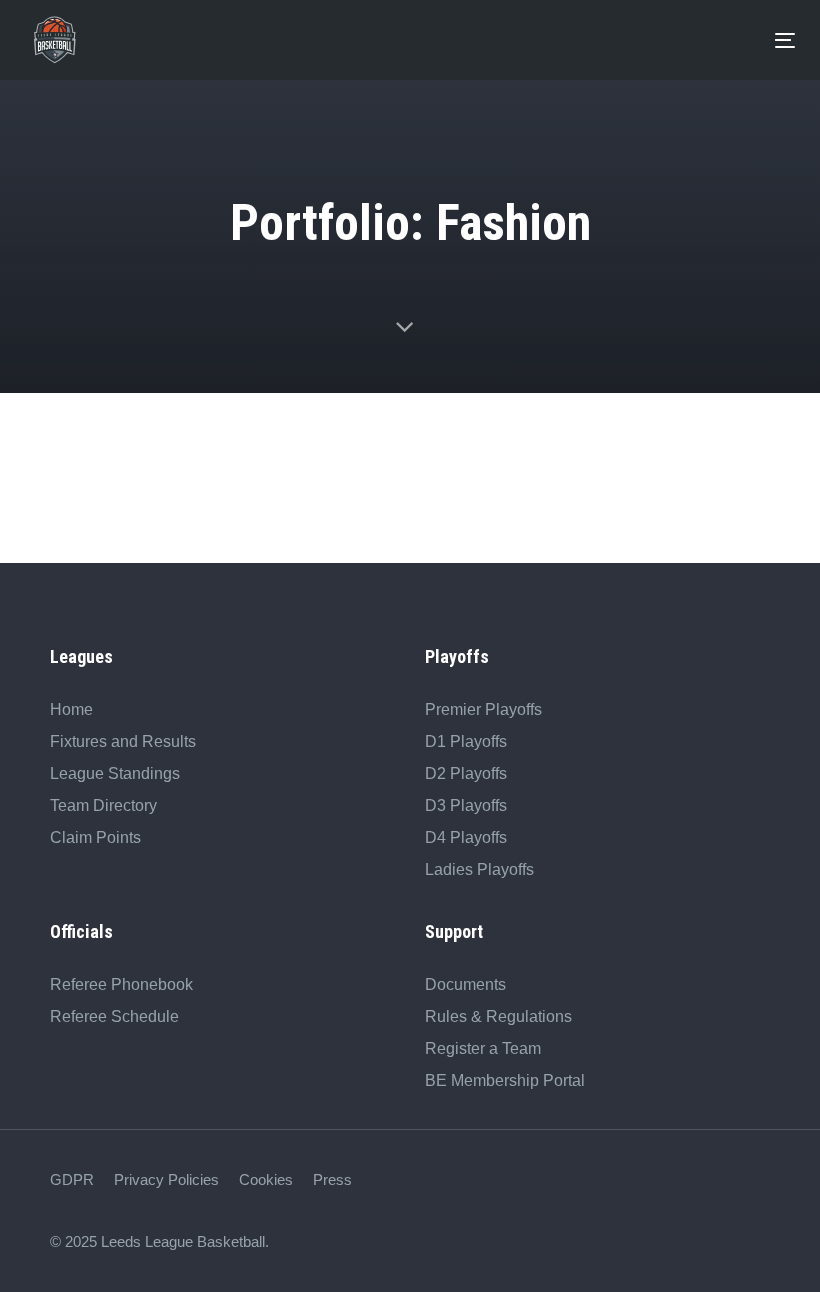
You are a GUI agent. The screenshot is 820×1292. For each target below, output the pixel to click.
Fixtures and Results (123, 741)
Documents (465, 984)
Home (71, 709)
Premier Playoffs (483, 709)
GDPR (72, 1179)
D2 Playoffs (466, 773)
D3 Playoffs (466, 805)
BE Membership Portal (505, 1080)
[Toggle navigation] (430, 40)
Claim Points (95, 837)
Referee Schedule (114, 1016)
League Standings (115, 773)
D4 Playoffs (466, 837)
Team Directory (103, 805)
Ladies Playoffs (479, 869)
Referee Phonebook (121, 984)
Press (332, 1179)
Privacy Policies (166, 1179)
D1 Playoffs (466, 741)
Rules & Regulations (498, 1016)
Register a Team (483, 1048)
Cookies (266, 1179)
